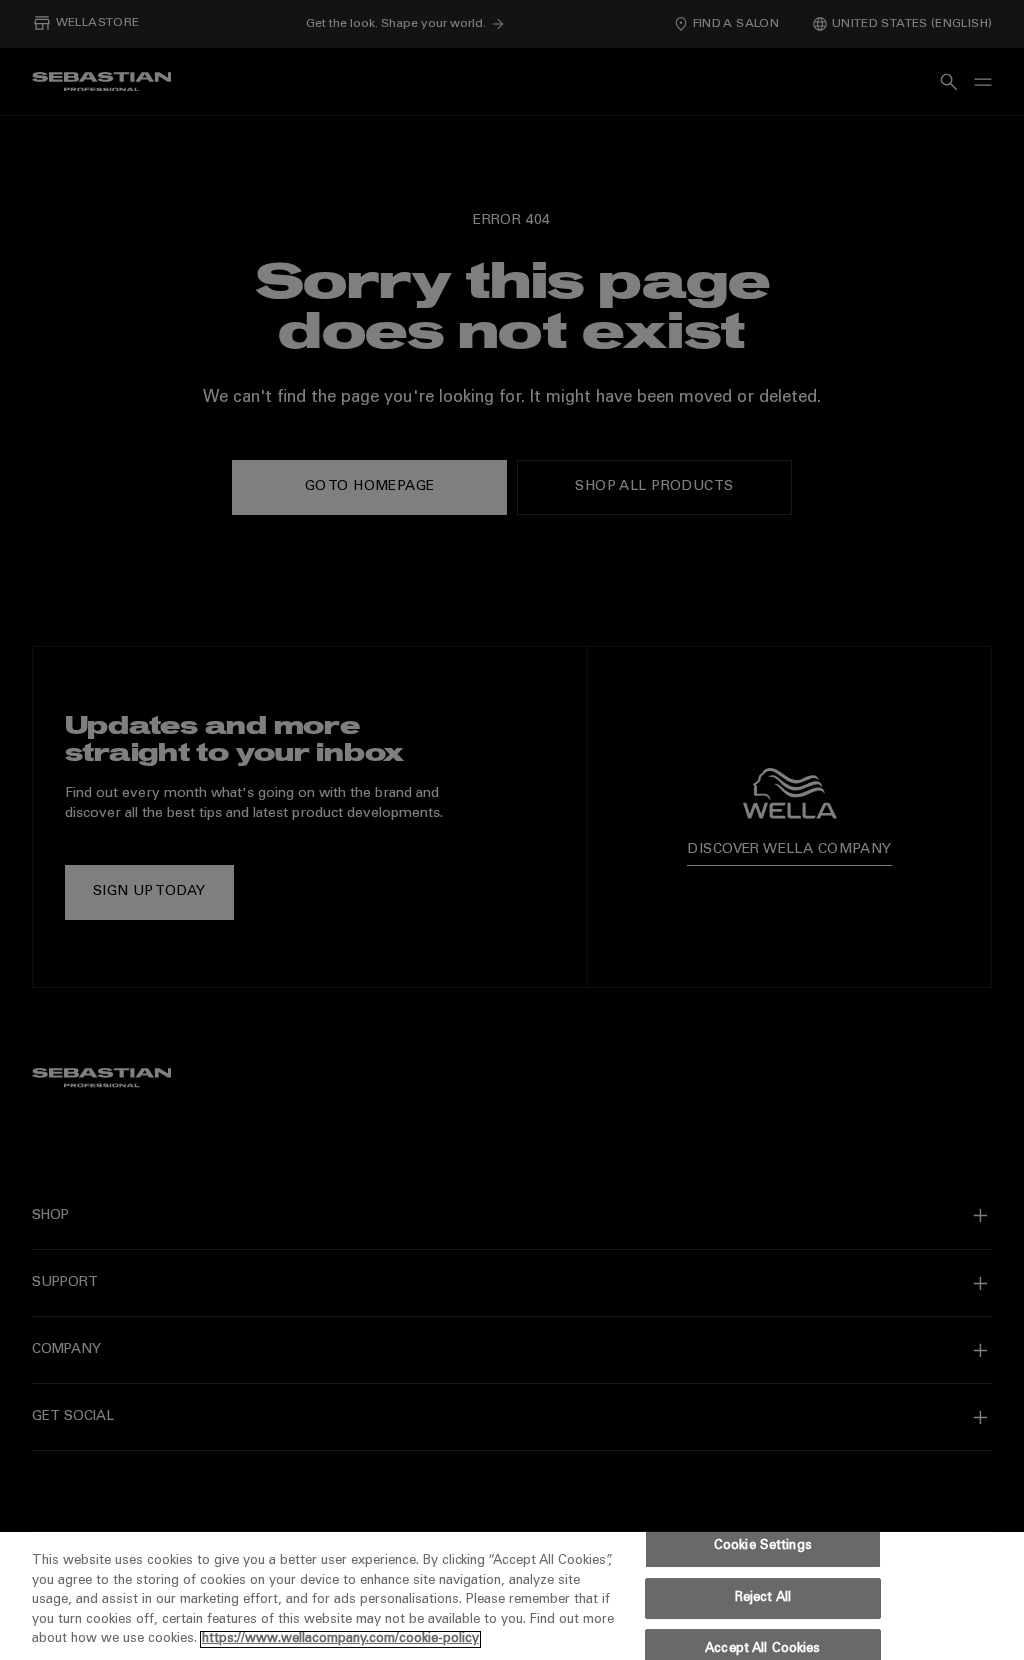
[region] (512, 1596)
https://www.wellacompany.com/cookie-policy (340, 1639)
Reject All (763, 1598)
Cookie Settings (763, 1546)
